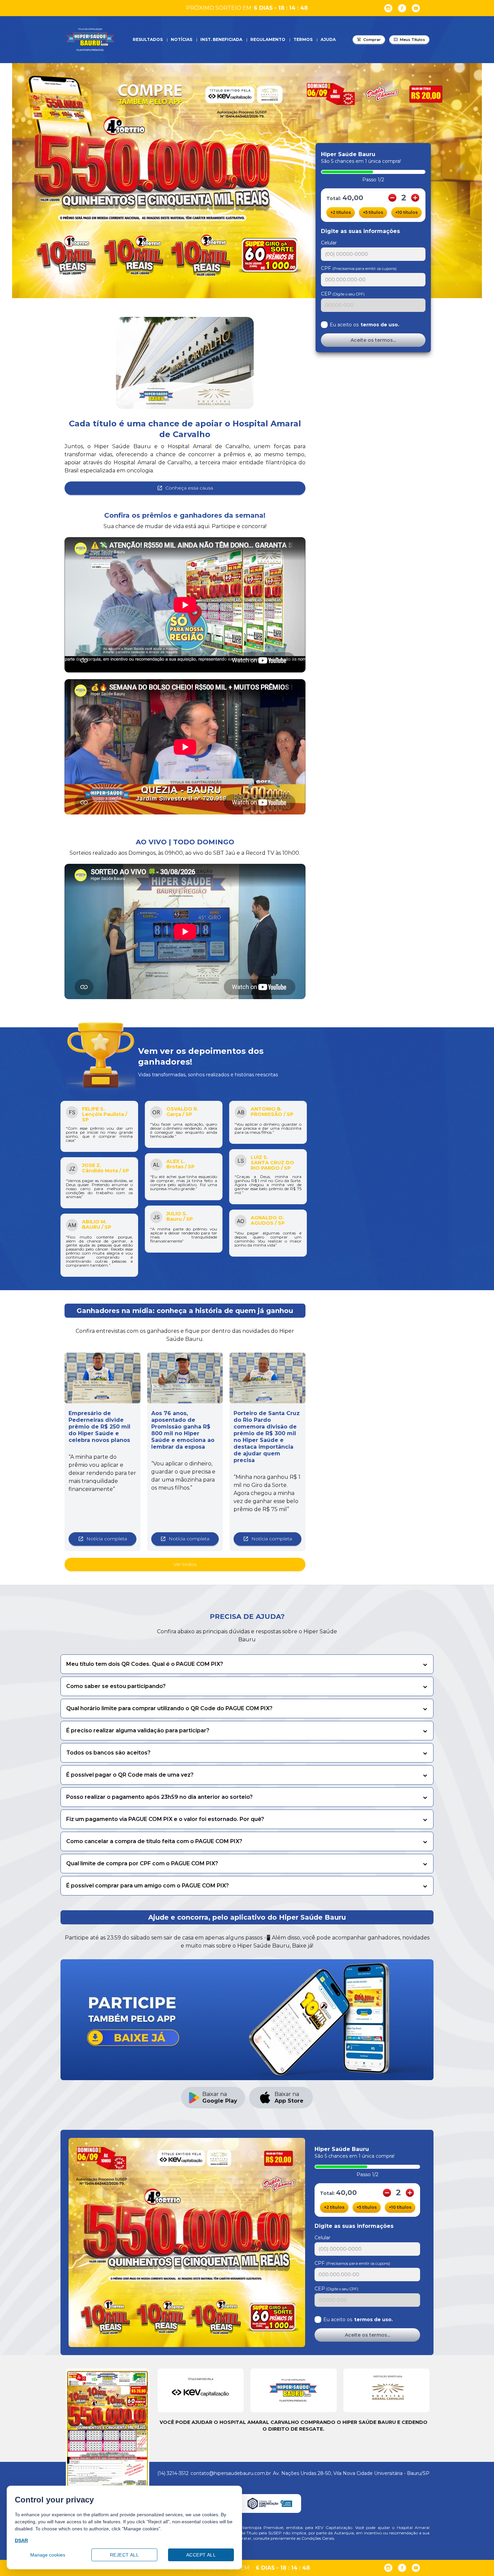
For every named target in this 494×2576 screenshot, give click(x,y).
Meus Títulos (413, 40)
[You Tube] (416, 8)
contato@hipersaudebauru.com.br (231, 2473)
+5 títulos (373, 212)
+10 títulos (406, 212)
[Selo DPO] (270, 2503)
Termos (303, 39)
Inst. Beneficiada (221, 39)
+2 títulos (341, 212)
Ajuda (328, 39)
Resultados (148, 39)
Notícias (181, 39)
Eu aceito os (364, 325)
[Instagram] (388, 8)
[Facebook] (402, 8)
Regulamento (268, 39)
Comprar (372, 40)
